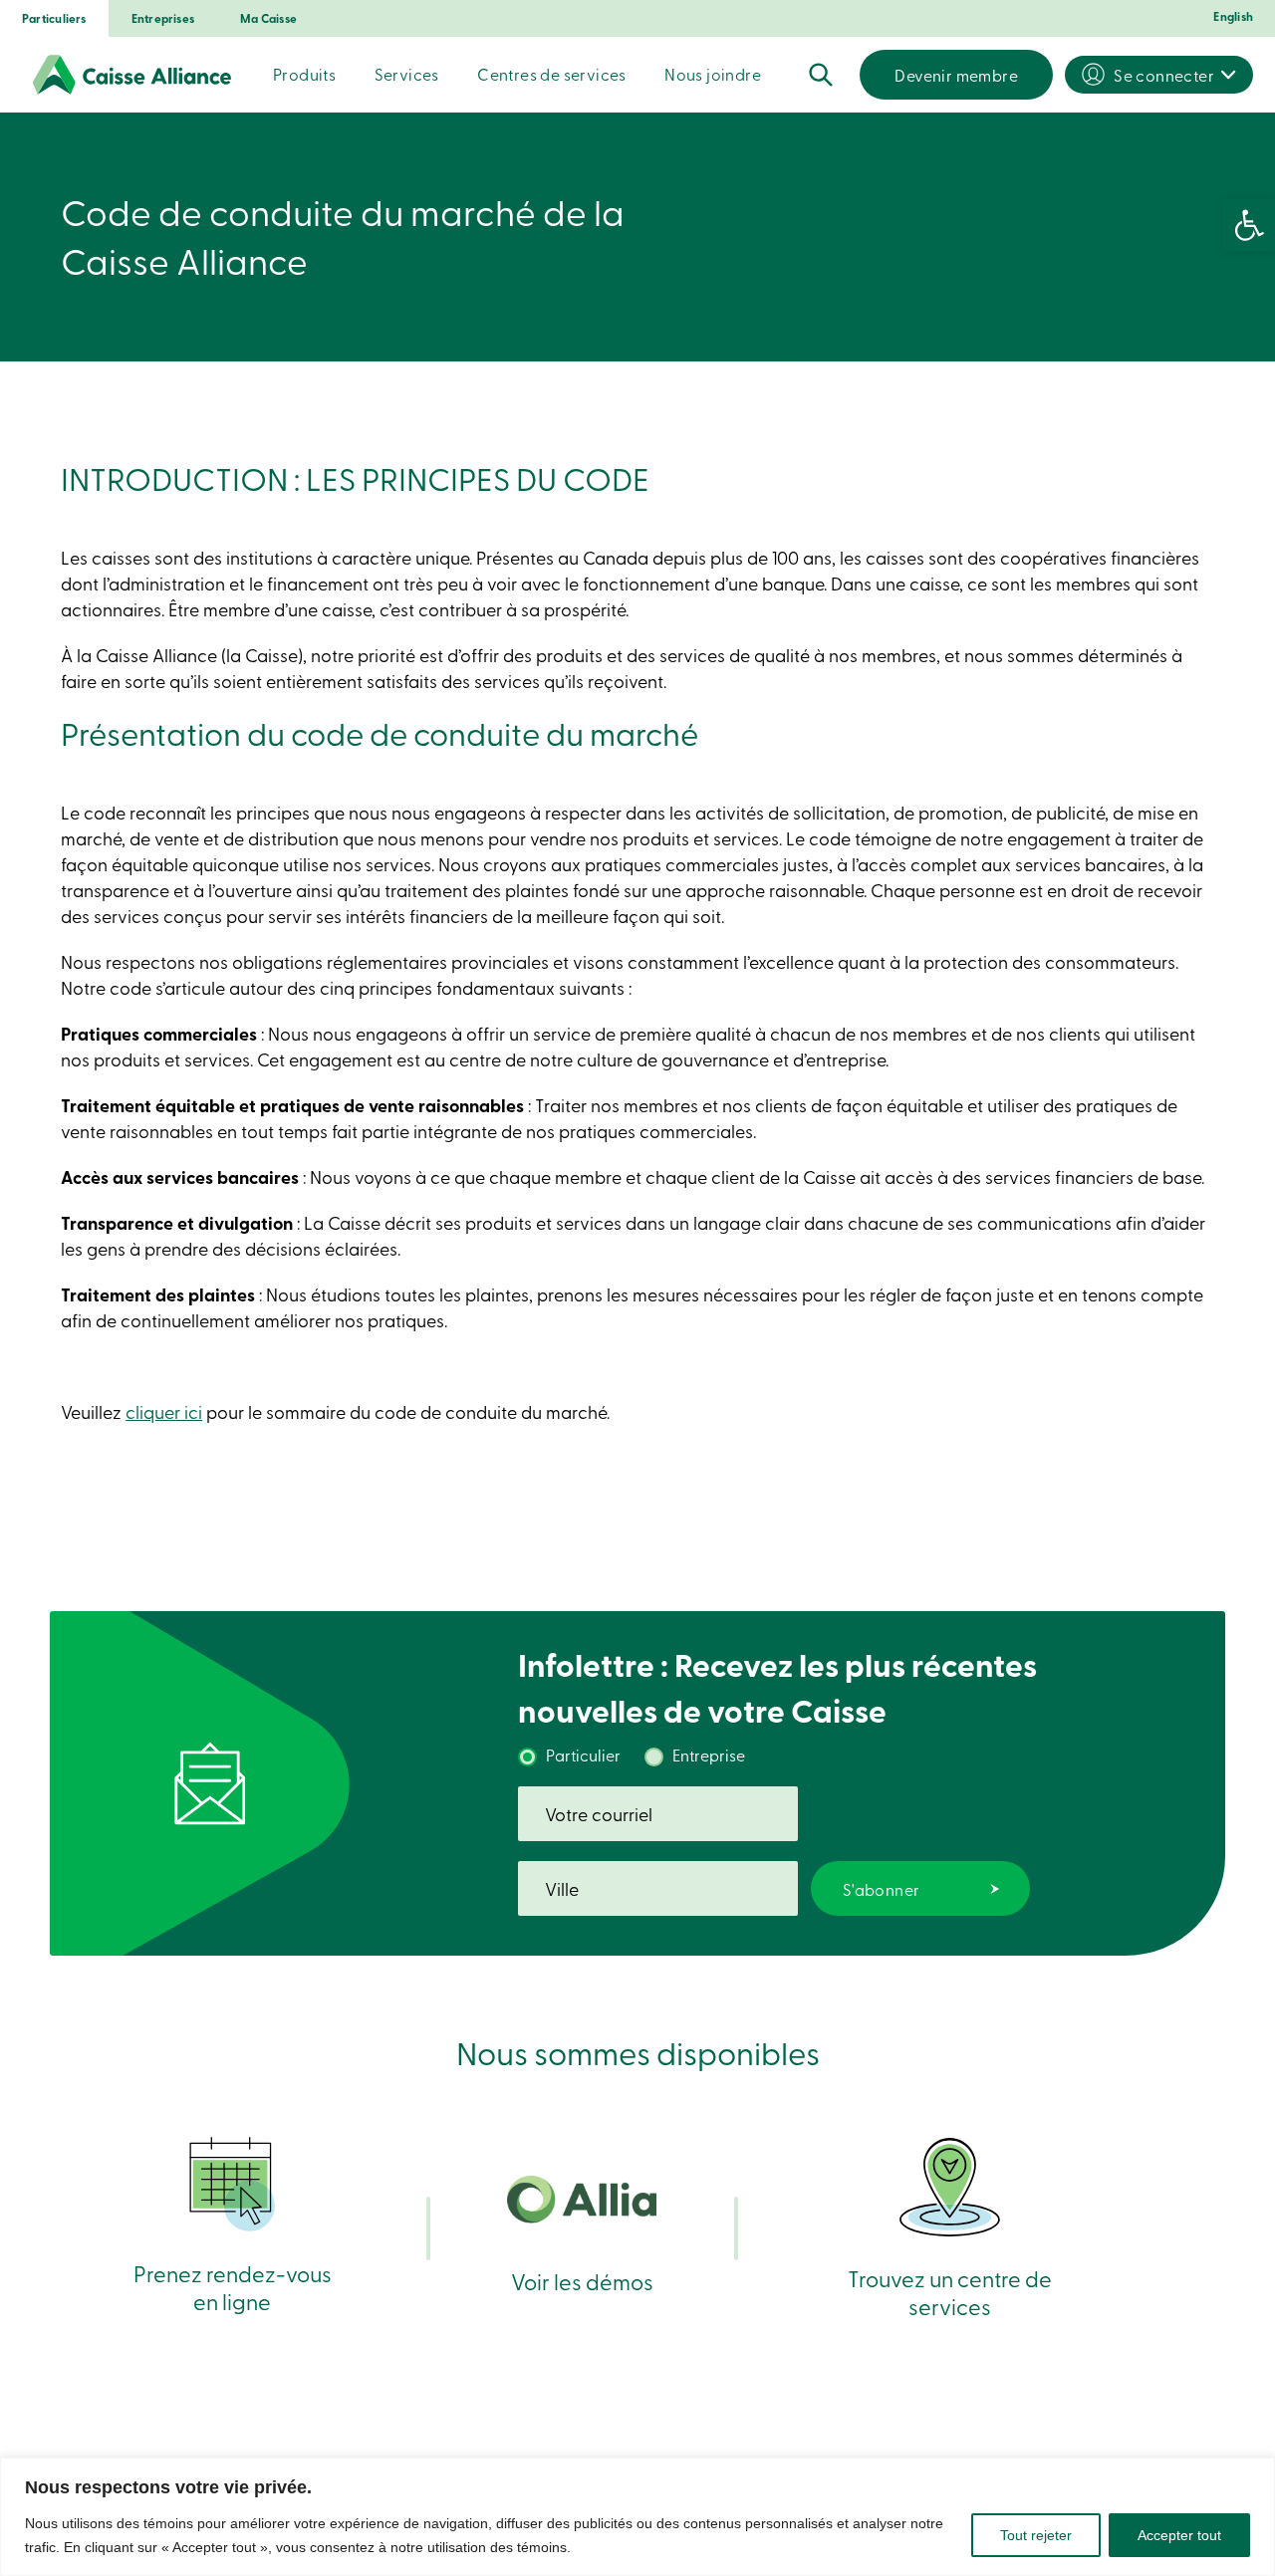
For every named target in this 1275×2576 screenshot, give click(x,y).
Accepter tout (1179, 2535)
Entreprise (709, 1755)
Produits (304, 74)
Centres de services (552, 74)
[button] (1249, 225)
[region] (637, 2517)
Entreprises (163, 18)
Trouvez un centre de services (950, 2292)
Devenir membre (956, 75)
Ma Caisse (268, 18)
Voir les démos (582, 2281)
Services (407, 74)
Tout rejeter (1036, 2535)
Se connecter (1164, 75)
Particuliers (54, 18)
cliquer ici (164, 1411)
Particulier (583, 1755)
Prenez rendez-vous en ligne (233, 2287)
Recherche (821, 75)
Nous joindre (713, 74)
